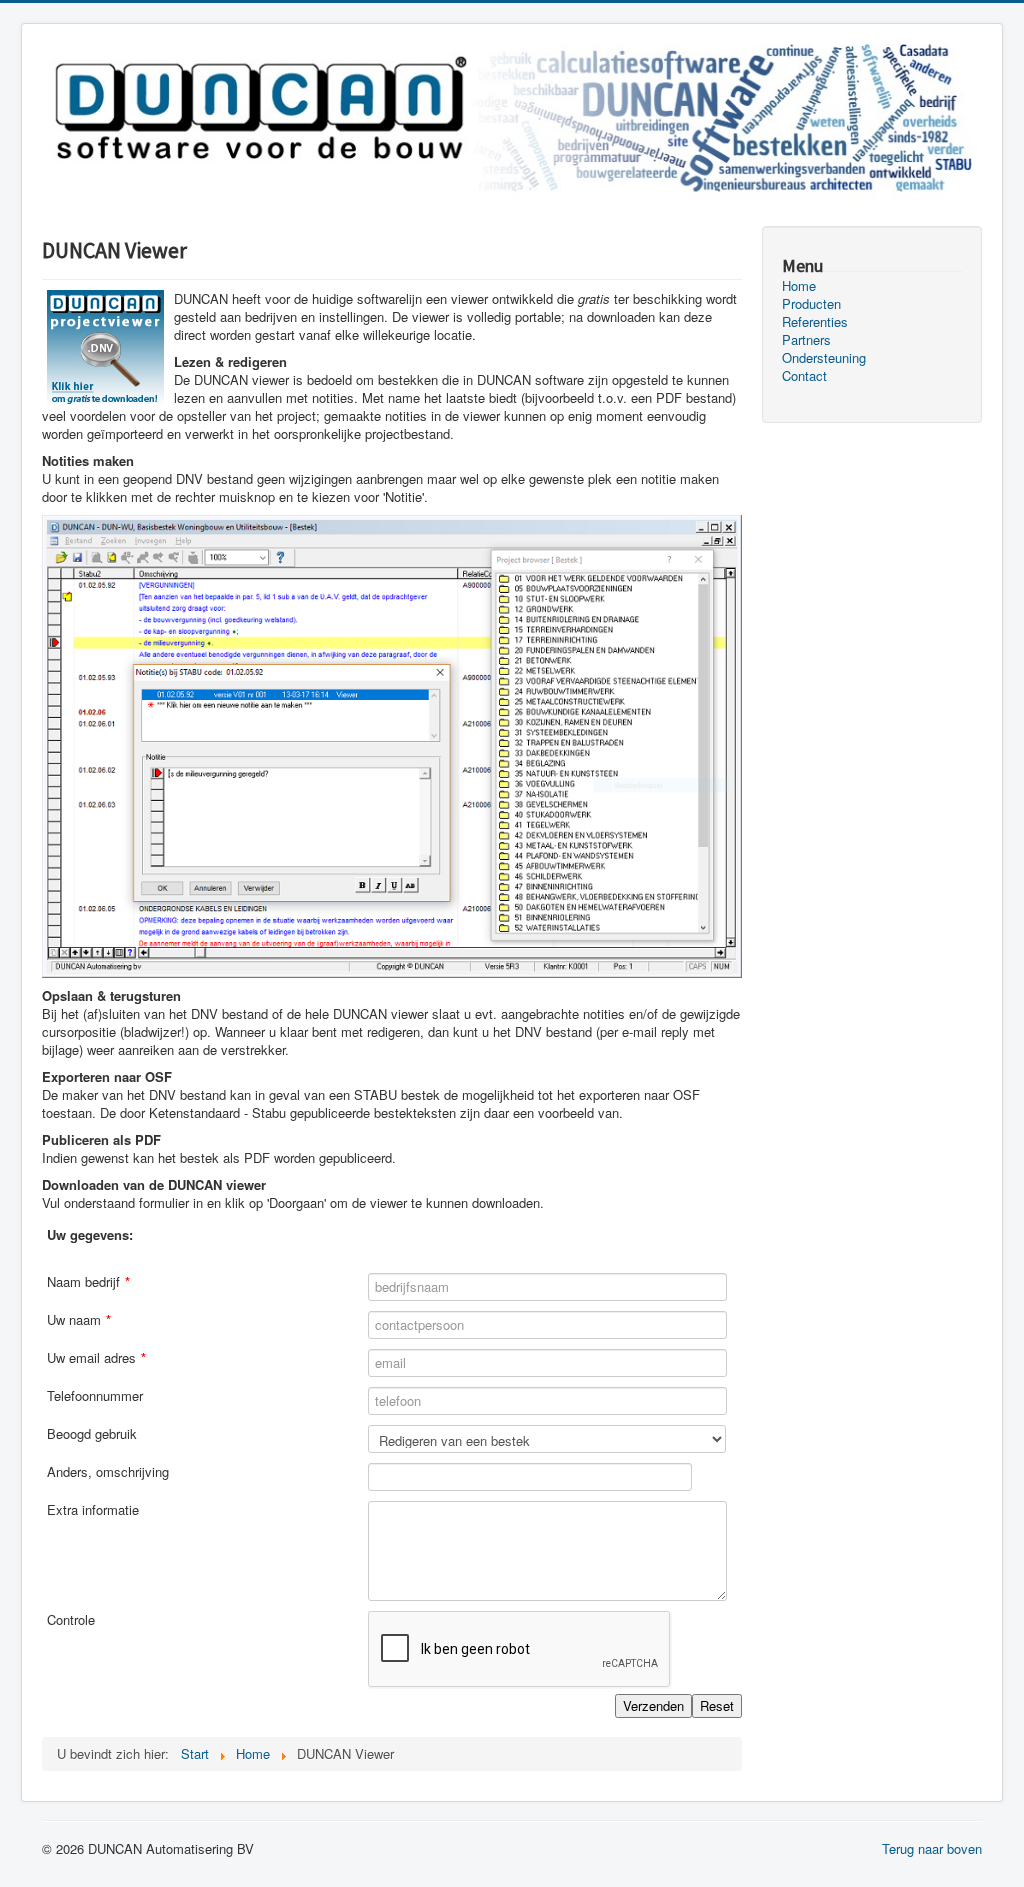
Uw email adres (96, 1358)
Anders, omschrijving (108, 1472)
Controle (71, 1620)
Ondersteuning (824, 358)
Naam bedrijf (88, 1282)
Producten (811, 304)
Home (799, 286)
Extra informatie (93, 1510)
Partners (806, 340)
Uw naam (79, 1320)
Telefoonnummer (95, 1396)
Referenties (815, 322)
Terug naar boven (932, 1848)
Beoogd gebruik (92, 1434)
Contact (804, 376)
